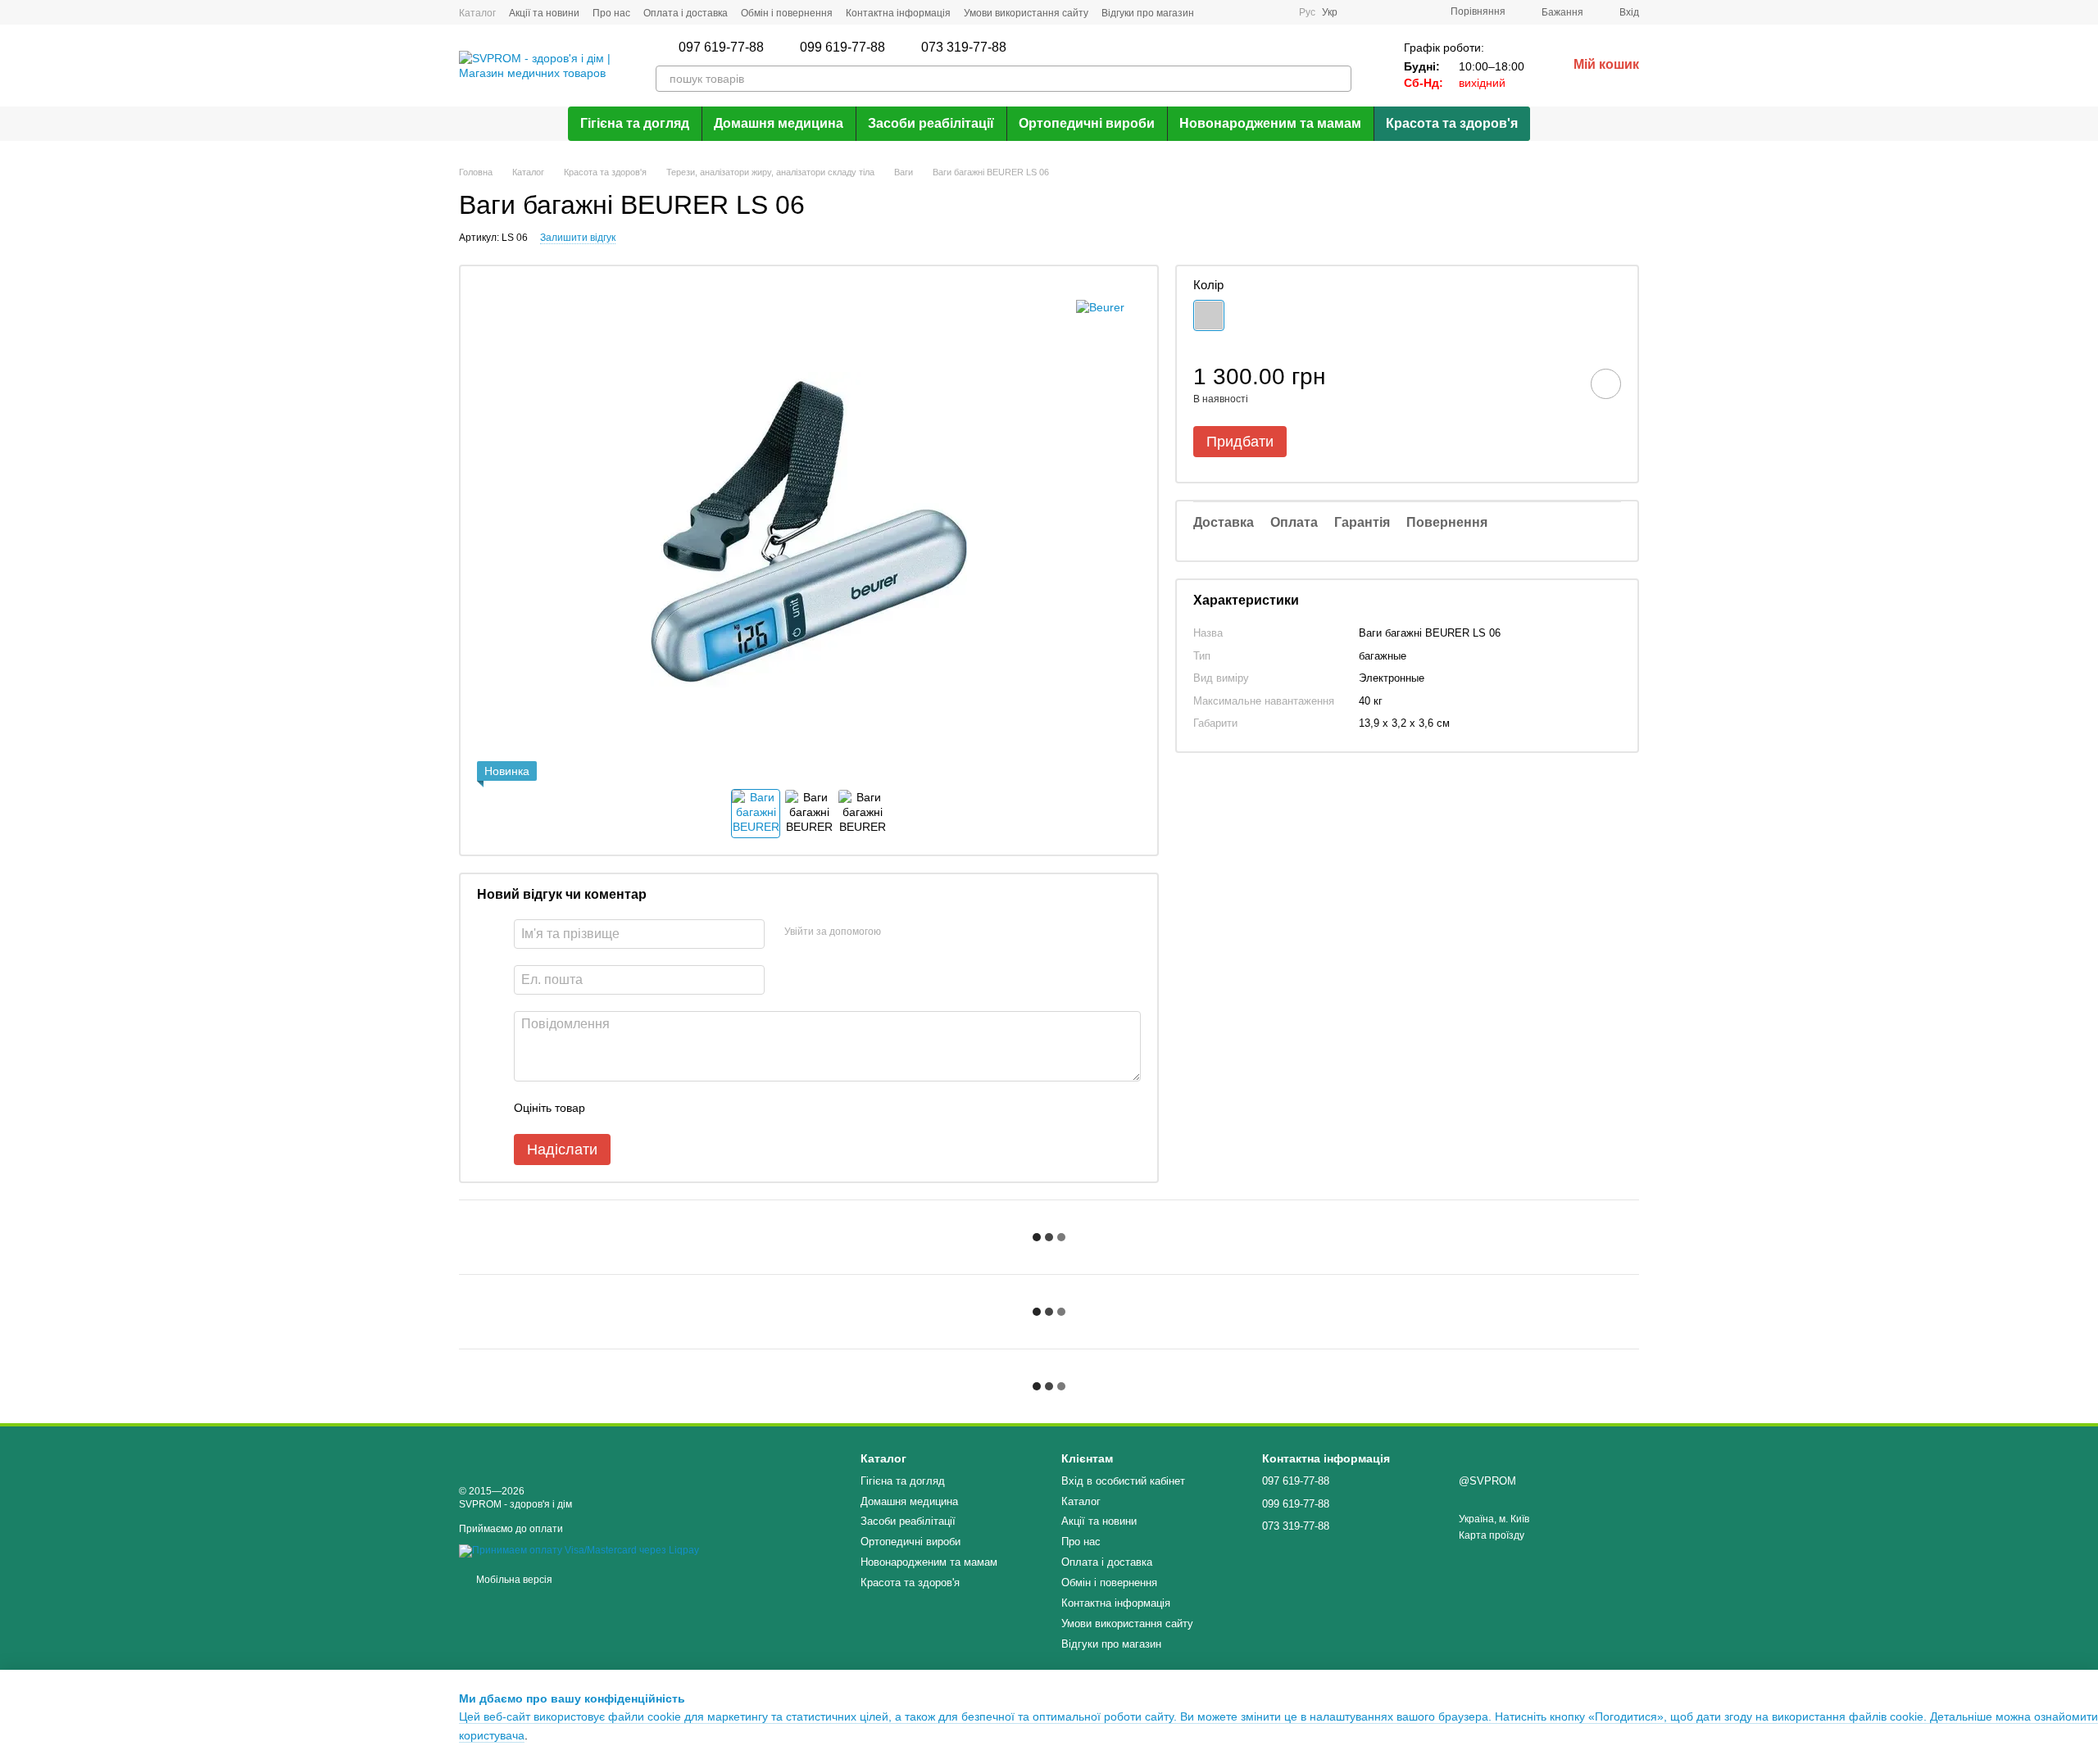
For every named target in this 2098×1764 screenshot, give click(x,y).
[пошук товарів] (1338, 79)
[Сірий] (1209, 315)
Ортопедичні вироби (1087, 123)
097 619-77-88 (721, 48)
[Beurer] (1100, 307)
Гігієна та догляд (635, 123)
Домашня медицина (779, 123)
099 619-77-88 (842, 48)
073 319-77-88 (964, 48)
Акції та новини (544, 13)
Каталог (477, 13)
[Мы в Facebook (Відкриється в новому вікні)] (1217, 12)
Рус (1307, 12)
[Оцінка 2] (638, 1108)
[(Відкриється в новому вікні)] (1276, 12)
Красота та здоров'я (1452, 123)
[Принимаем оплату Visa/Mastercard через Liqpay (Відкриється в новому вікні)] (579, 1550)
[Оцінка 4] (691, 1108)
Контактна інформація (898, 13)
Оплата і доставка (686, 13)
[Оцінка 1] (612, 1108)
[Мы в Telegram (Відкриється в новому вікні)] (1256, 12)
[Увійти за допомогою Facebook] (899, 932)
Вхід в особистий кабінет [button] (1123, 1481)
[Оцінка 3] (665, 1108)
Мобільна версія (513, 1580)
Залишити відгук (578, 238)
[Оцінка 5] (717, 1108)
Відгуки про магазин (1148, 13)
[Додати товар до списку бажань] (1606, 384)
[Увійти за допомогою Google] (925, 932)
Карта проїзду (1492, 1535)
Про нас (611, 13)
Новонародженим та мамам (1270, 123)
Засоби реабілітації (931, 123)
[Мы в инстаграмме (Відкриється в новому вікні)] (1237, 12)
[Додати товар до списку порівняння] (1560, 383)
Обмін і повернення (787, 13)
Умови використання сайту (1026, 13)
